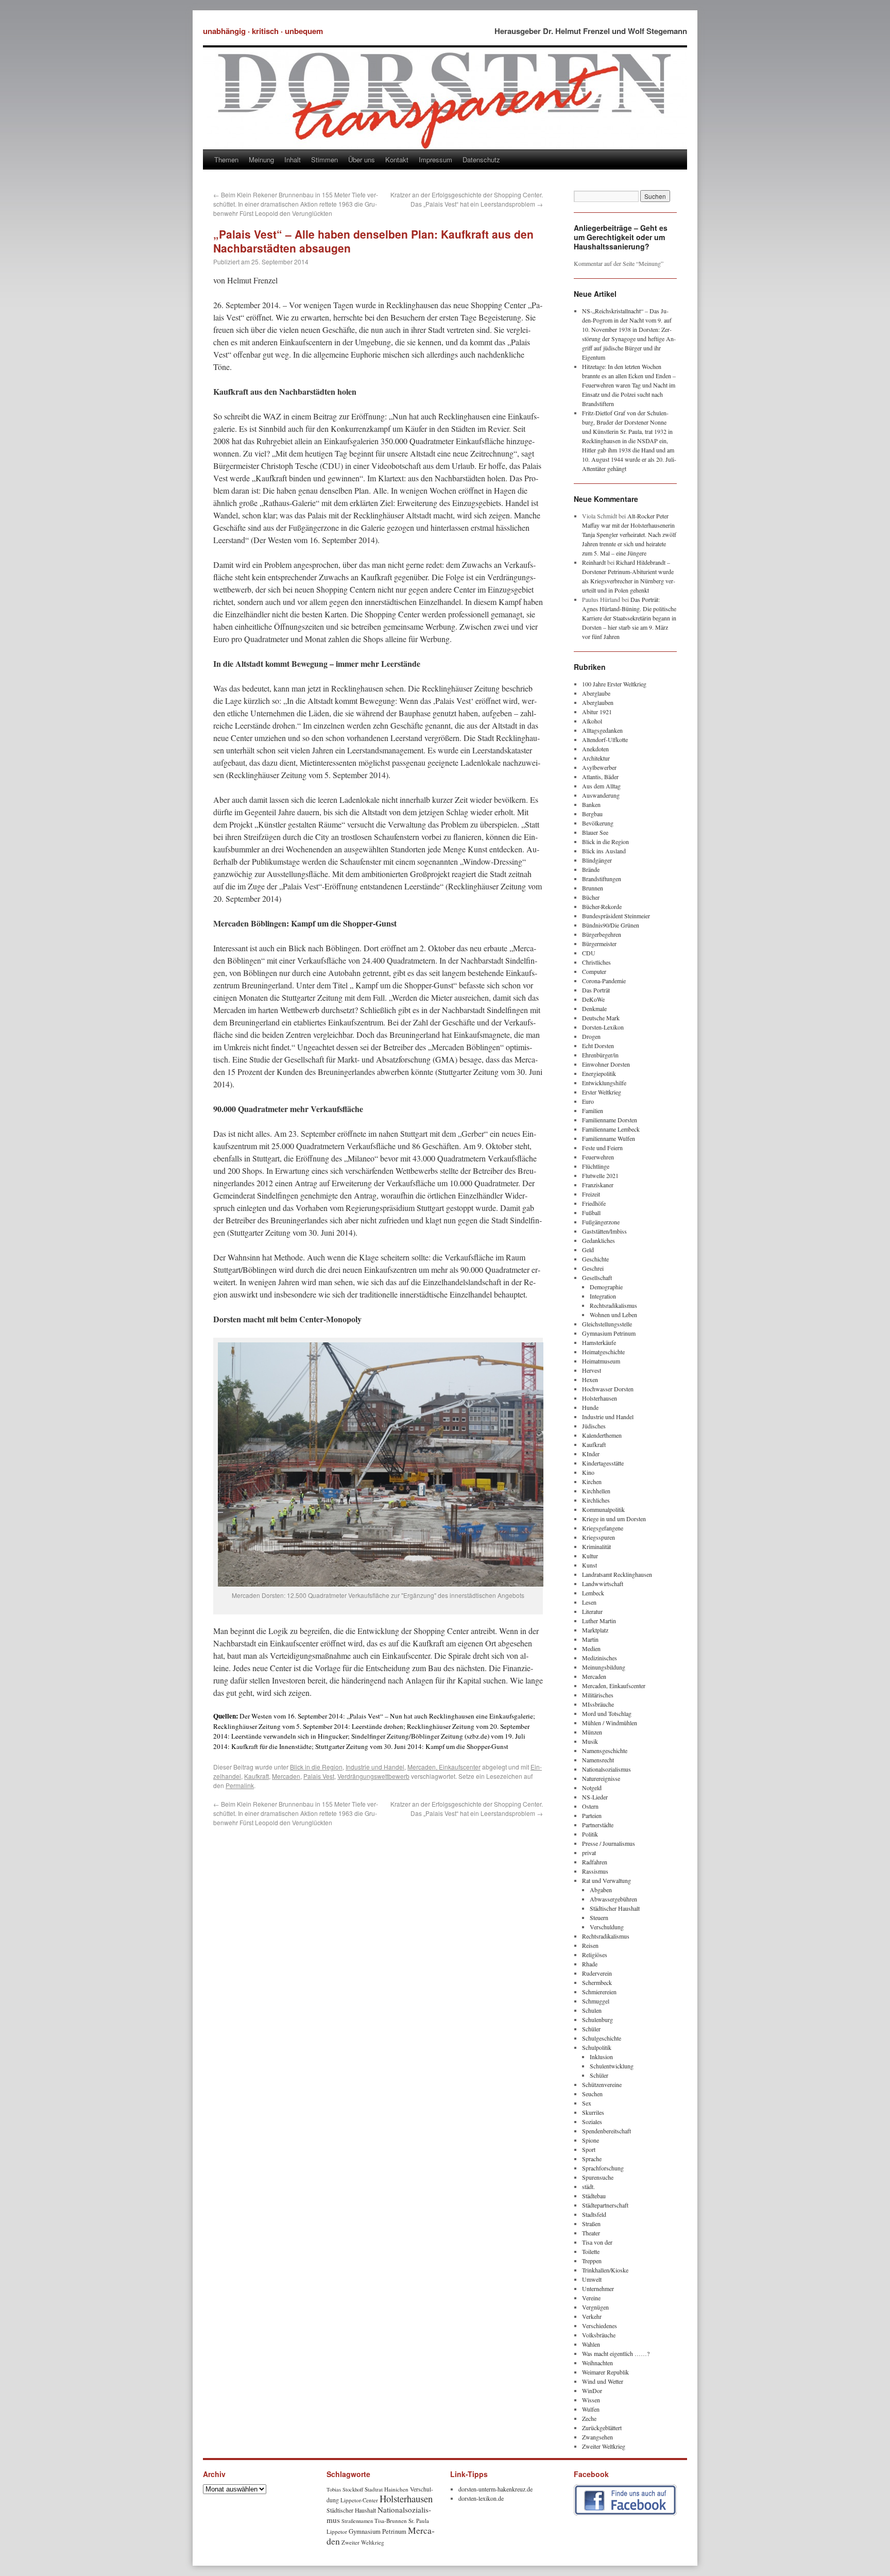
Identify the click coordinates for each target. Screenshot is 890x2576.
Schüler (591, 2029)
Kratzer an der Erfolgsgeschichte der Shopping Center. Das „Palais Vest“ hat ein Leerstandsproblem (467, 199)
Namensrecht (598, 1760)
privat (589, 1853)
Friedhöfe (594, 1203)
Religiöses (595, 1955)
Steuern (599, 1917)
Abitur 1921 (597, 712)
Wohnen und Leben (613, 1315)
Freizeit (591, 1194)
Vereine (591, 2298)
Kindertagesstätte (603, 1463)
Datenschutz (481, 159)
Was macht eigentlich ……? (616, 2353)
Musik (590, 1741)
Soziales (592, 2122)
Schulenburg (597, 2019)
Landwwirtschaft (603, 1584)
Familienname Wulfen (609, 1138)
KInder (591, 1454)
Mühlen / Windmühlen (610, 1723)
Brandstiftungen (602, 879)
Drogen (591, 1036)
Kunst (589, 1565)
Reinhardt (594, 562)
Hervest (592, 1370)
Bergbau (592, 814)
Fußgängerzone (601, 1222)
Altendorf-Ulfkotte (605, 739)
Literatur (592, 1611)
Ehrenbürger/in (600, 1055)
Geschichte (595, 1259)
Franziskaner (598, 1185)
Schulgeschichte (602, 2038)
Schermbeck (597, 1982)
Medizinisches (600, 1658)
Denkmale (594, 1008)
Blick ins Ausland (604, 851)
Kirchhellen (596, 1491)
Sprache (592, 2159)
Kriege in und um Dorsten (614, 1519)
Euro (588, 1101)
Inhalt (293, 159)
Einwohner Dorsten (606, 1064)
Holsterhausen (600, 1398)
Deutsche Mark (601, 1018)
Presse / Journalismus (609, 1843)
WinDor (592, 2390)
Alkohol (592, 721)
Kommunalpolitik (603, 1509)
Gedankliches (598, 1240)
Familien (593, 1110)
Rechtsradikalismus (613, 1305)
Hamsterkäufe (599, 1342)
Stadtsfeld (594, 2214)
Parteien (592, 1815)
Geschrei (593, 1268)
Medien (591, 1648)
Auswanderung (601, 795)
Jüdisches (594, 1426)
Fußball (591, 1213)
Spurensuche (598, 2177)
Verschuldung (607, 1927)
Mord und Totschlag (607, 1713)
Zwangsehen (597, 2437)
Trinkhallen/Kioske (605, 2270)
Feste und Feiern (602, 1148)
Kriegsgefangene (603, 1528)
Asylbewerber (599, 767)
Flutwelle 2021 (600, 1175)
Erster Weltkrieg (602, 1092)
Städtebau (594, 2196)
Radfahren (595, 1862)
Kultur (590, 1556)
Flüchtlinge (596, 1166)
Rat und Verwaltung (606, 1880)
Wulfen (591, 2409)
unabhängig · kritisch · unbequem (263, 31)
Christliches (596, 962)
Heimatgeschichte (603, 1352)
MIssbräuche (598, 1704)
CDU (589, 953)
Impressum (435, 159)
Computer (594, 971)
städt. (588, 2186)
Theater (591, 2233)
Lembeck (593, 1593)
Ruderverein (597, 1973)
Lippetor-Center (359, 2500)
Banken (591, 804)
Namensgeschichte (605, 1750)
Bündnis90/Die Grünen (611, 925)
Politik (590, 1834)
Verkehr (592, 2316)
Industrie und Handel (375, 1767)
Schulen (592, 2010)
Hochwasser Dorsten (608, 1389)
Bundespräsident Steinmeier (616, 916)
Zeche (589, 2418)
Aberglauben (598, 702)
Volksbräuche (599, 2335)
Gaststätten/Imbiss (604, 1231)
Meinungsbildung (604, 1667)
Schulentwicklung (612, 2066)
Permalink (240, 1785)
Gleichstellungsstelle (607, 1324)
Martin (590, 1639)
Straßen (591, 2224)
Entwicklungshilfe (604, 1083)
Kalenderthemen (602, 1435)
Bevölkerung (598, 823)
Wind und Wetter (603, 2381)
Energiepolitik (599, 1073)
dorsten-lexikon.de (481, 2498)
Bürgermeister (599, 944)
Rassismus (595, 1871)
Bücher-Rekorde (602, 906)
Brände (591, 869)
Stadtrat (374, 2489)
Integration (603, 1296)
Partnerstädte (598, 1825)
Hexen (590, 1379)
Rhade (590, 1964)
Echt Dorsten (598, 1046)
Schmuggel (596, 2001)
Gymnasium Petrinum (609, 1333)
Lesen (589, 1602)
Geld (588, 1250)
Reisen (590, 1945)
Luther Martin (599, 1621)
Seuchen (592, 2094)
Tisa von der (597, 2242)
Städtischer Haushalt (615, 1908)
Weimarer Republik (605, 2372)
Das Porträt (596, 990)
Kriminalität (596, 1546)
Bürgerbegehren (602, 934)
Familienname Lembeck (611, 1129)
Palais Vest (319, 1776)
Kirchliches (596, 1500)
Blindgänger (597, 860)
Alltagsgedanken (602, 730)
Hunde (590, 1407)
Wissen (591, 2400)
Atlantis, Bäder (600, 777)
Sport (589, 2149)
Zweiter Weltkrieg (604, 2446)
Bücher (591, 897)
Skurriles (593, 2112)
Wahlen (591, 2344)
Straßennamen (357, 2521)
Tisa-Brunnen (391, 2521)
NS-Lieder (595, 1797)
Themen (226, 159)
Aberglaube (596, 693)
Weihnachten (597, 2363)
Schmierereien (599, 1992)
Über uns (362, 159)
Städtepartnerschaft (605, 2205)
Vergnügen (595, 2307)
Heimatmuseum (601, 1361)
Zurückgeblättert (602, 2428)
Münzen (592, 1732)
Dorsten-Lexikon (603, 1027)
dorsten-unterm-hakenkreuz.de (495, 2489)
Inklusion (601, 2057)
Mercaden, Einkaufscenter (444, 1767)
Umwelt (592, 2279)
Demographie (606, 1287)
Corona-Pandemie (604, 981)
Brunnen (593, 888)
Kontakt (397, 159)
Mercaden (286, 1776)
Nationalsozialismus (606, 1769)
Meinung (261, 159)
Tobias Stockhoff (345, 2489)
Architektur (596, 758)
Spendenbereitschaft (606, 2131)
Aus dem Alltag (601, 786)
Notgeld (592, 1788)
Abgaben (601, 1890)
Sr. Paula (419, 2521)
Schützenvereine (602, 2084)
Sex (587, 2103)
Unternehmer (598, 2288)
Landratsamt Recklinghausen (617, 1574)
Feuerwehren (598, 1157)
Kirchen (592, 1481)
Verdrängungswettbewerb (373, 1776)
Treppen (592, 2261)
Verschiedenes (600, 2326)
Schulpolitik (597, 2047)
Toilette (591, 2251)
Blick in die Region (316, 1767)
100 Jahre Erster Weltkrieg (614, 684)
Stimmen (324, 159)
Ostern (590, 1806)
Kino (588, 1472)
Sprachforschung (603, 2168)
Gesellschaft (597, 1277)
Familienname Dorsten (610, 1120)
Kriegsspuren (598, 1537)
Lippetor (337, 2531)
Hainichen (396, 2489)
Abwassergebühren (613, 1899)
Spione (591, 2140)
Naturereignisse (601, 1778)
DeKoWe (593, 999)
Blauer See (595, 832)
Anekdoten (595, 749)
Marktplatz (595, 1630)
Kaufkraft (256, 1776)
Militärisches (598, 1695)
